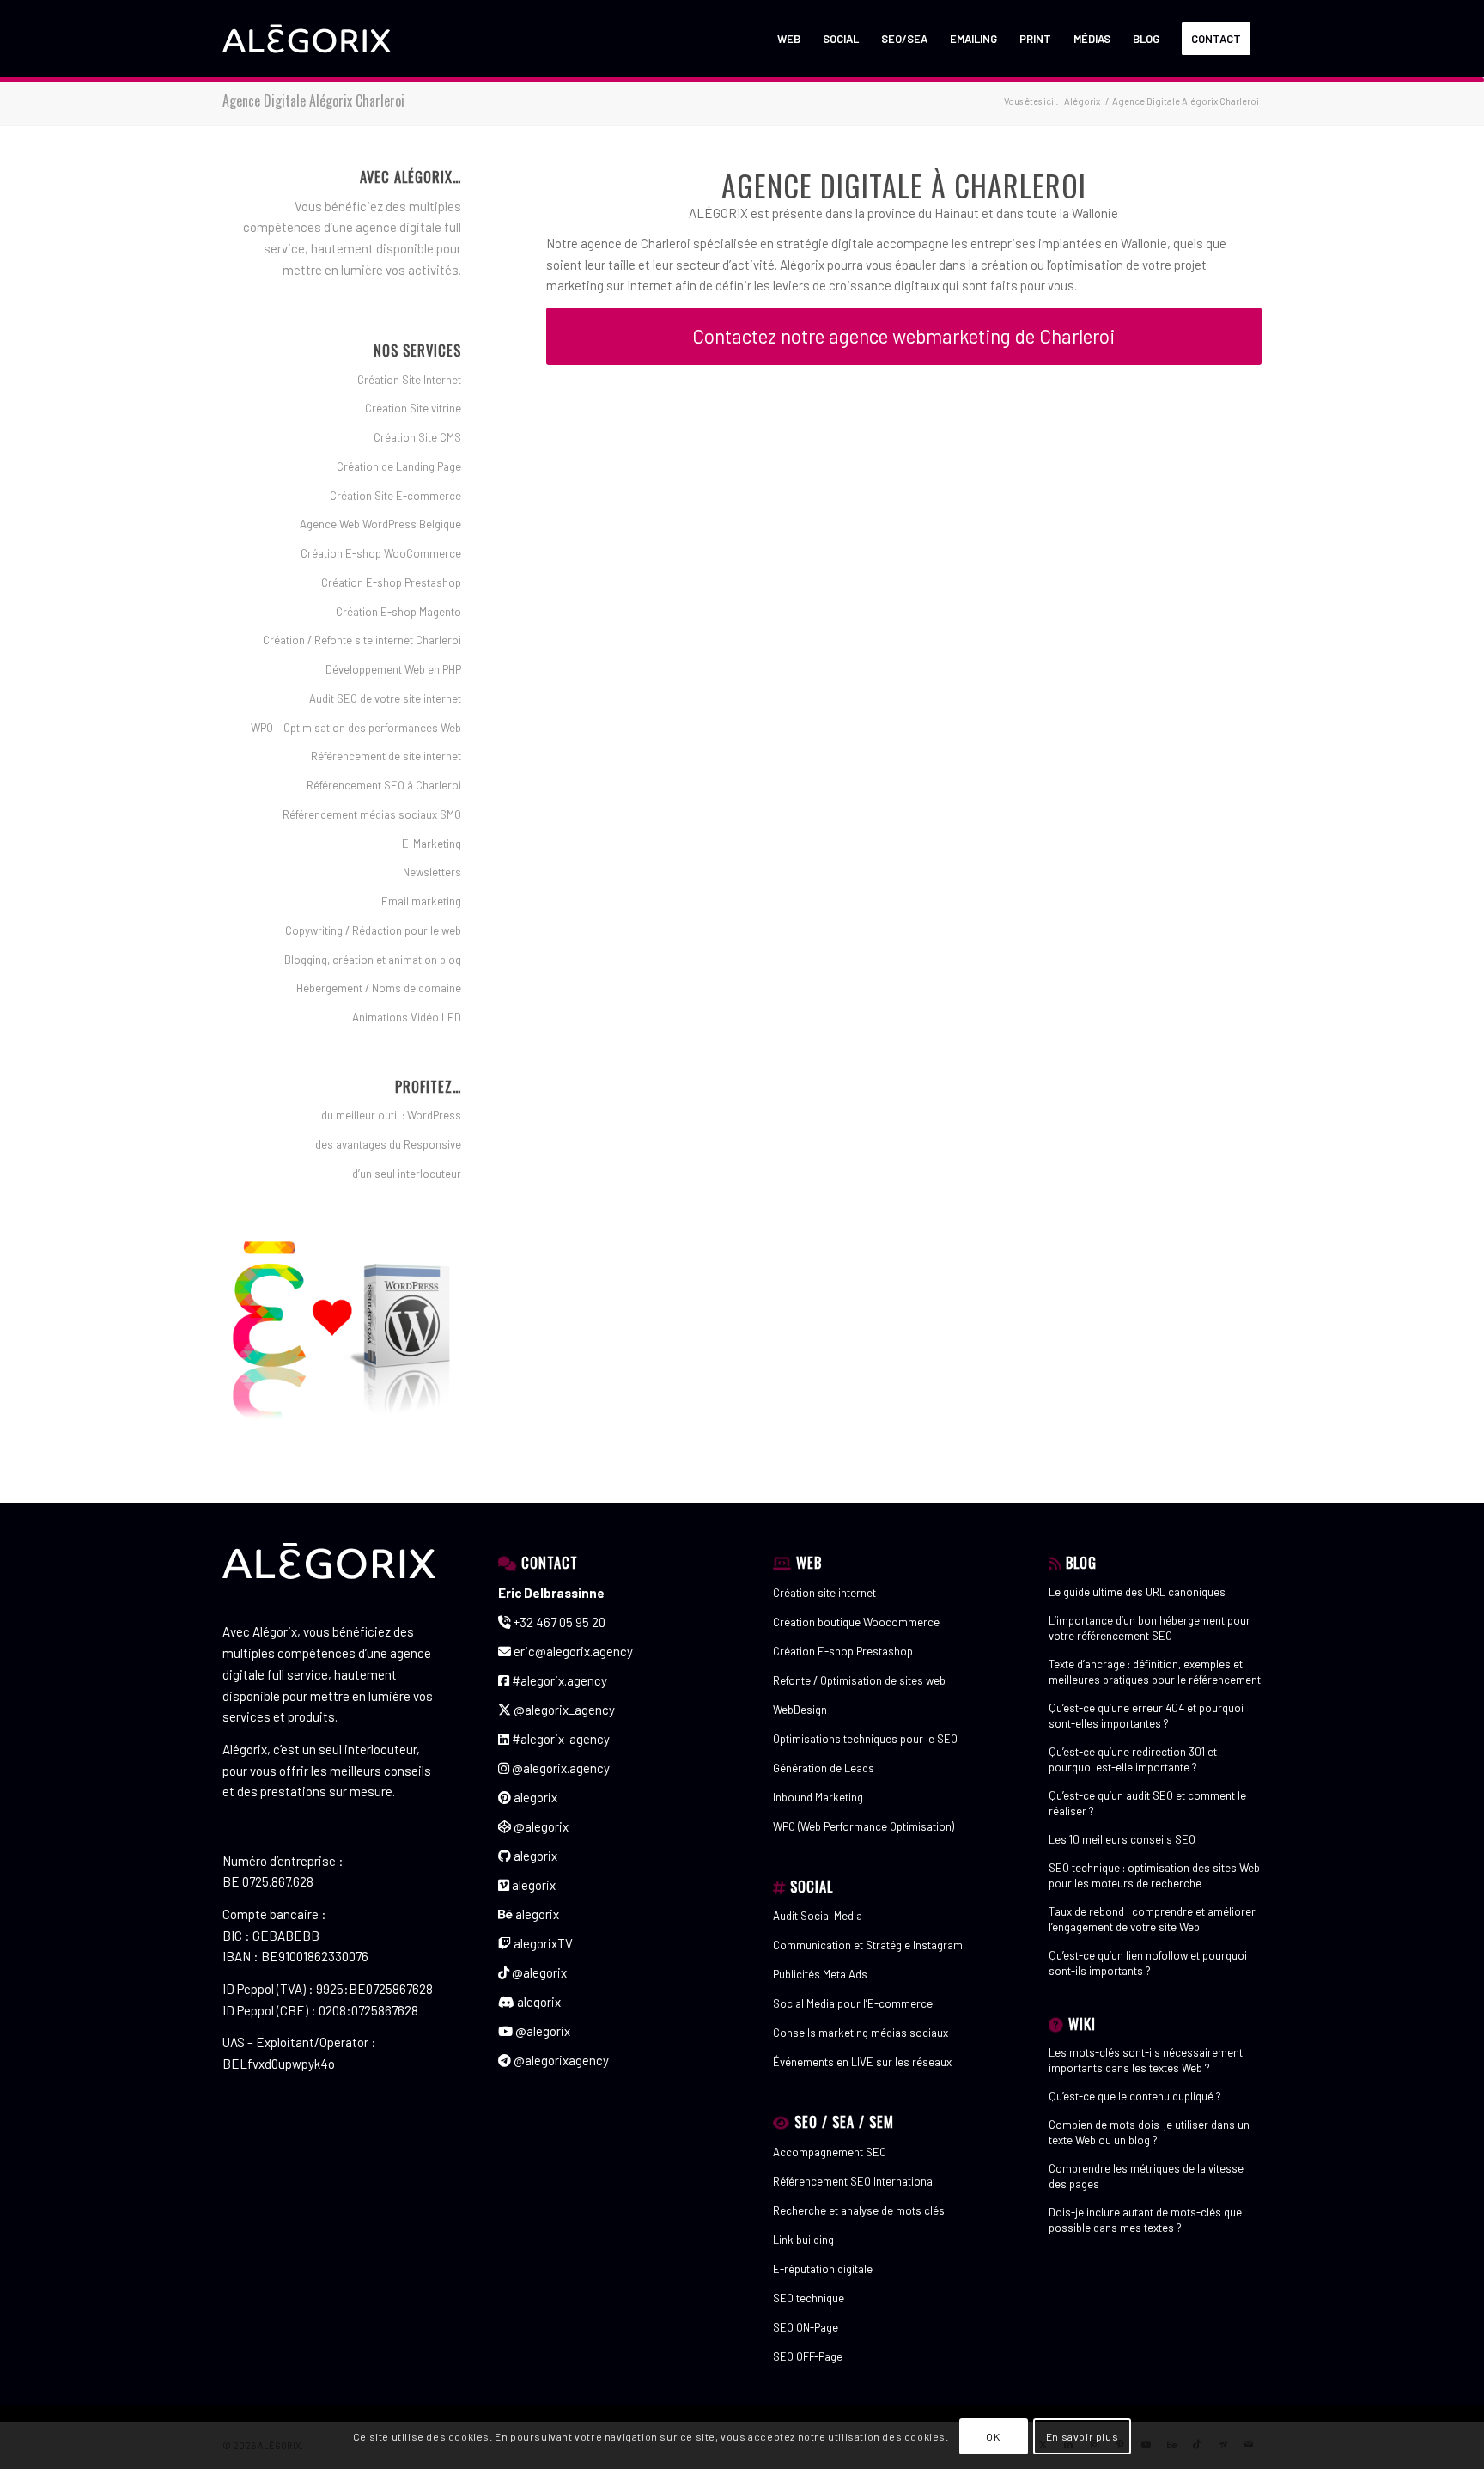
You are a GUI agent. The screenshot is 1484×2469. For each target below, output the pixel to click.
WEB (809, 1562)
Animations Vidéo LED (407, 1017)
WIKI (1082, 2024)
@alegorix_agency (563, 1710)
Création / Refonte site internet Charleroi (362, 640)
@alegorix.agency (560, 1768)
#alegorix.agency (558, 1680)
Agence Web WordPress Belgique (380, 524)
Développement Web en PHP (393, 669)
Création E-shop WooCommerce (381, 553)
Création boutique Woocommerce (856, 1622)
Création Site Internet (409, 380)
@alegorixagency (560, 2060)
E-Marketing (432, 844)
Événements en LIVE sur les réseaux (862, 2062)
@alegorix (540, 1826)
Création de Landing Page (399, 466)
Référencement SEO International (854, 2181)
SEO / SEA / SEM (844, 2122)
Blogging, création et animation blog (373, 960)
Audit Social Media (818, 1916)
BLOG (1081, 1562)
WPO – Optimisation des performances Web (356, 728)
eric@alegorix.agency (572, 1651)
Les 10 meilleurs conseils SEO (1122, 1839)
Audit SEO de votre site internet (385, 698)
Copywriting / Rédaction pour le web (373, 930)
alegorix (534, 1797)
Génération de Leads (824, 1768)
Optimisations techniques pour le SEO (865, 1739)
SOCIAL (812, 1886)
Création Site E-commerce (395, 496)
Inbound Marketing (818, 1797)
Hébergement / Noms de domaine (379, 988)
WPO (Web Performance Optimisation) (864, 1826)
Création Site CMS (417, 437)
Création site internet (824, 1593)
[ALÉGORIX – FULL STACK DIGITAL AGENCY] (307, 39)
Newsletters (432, 872)
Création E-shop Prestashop (391, 582)
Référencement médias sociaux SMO (372, 814)
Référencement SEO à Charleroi (384, 785)
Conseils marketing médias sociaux (861, 2033)
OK (993, 2436)
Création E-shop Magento (398, 612)
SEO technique (809, 2298)
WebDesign (800, 1710)
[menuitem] (789, 39)
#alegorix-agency (560, 1739)
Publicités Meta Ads (820, 1974)
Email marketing (421, 901)
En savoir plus (1082, 2436)
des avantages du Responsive (388, 1144)
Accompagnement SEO (830, 2152)
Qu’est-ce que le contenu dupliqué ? (1135, 2096)
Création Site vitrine (413, 408)
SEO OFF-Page (808, 2356)
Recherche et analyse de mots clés (859, 2210)
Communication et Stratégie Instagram (868, 1945)
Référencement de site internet (386, 756)
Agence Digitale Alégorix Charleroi (313, 101)
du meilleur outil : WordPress (391, 1115)
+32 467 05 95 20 (558, 1622)
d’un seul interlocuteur (407, 1174)
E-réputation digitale (823, 2269)
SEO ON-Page (806, 2327)
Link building (803, 2240)
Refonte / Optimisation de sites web (859, 1680)
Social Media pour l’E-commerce (853, 2003)
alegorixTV (542, 1943)
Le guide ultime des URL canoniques (1137, 1592)
